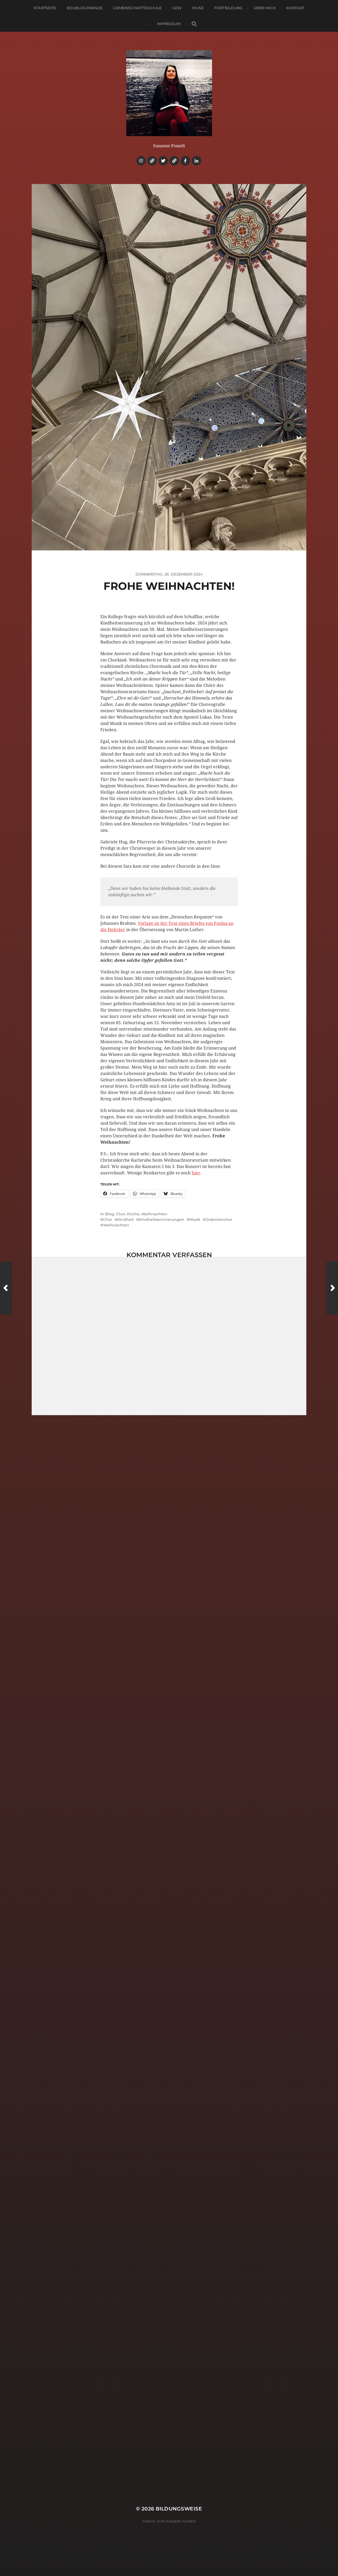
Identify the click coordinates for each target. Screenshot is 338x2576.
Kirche (133, 1214)
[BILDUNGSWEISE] (169, 93)
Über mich (265, 8)
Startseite (45, 8)
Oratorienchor (219, 1220)
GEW (177, 8)
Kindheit (126, 1220)
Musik (195, 1220)
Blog (110, 1214)
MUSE (198, 8)
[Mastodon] (174, 161)
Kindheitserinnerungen (162, 1220)
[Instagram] (141, 161)
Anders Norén (181, 2521)
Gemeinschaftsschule (137, 8)
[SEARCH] (194, 24)
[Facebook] (185, 161)
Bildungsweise (179, 2509)
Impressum (169, 24)
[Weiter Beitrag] (332, 1288)
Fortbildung (229, 8)
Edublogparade (85, 8)
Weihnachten (154, 1214)
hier (196, 1173)
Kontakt (295, 8)
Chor (121, 1214)
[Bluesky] (152, 161)
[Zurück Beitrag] (6, 1288)
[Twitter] (163, 161)
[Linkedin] (196, 161)
